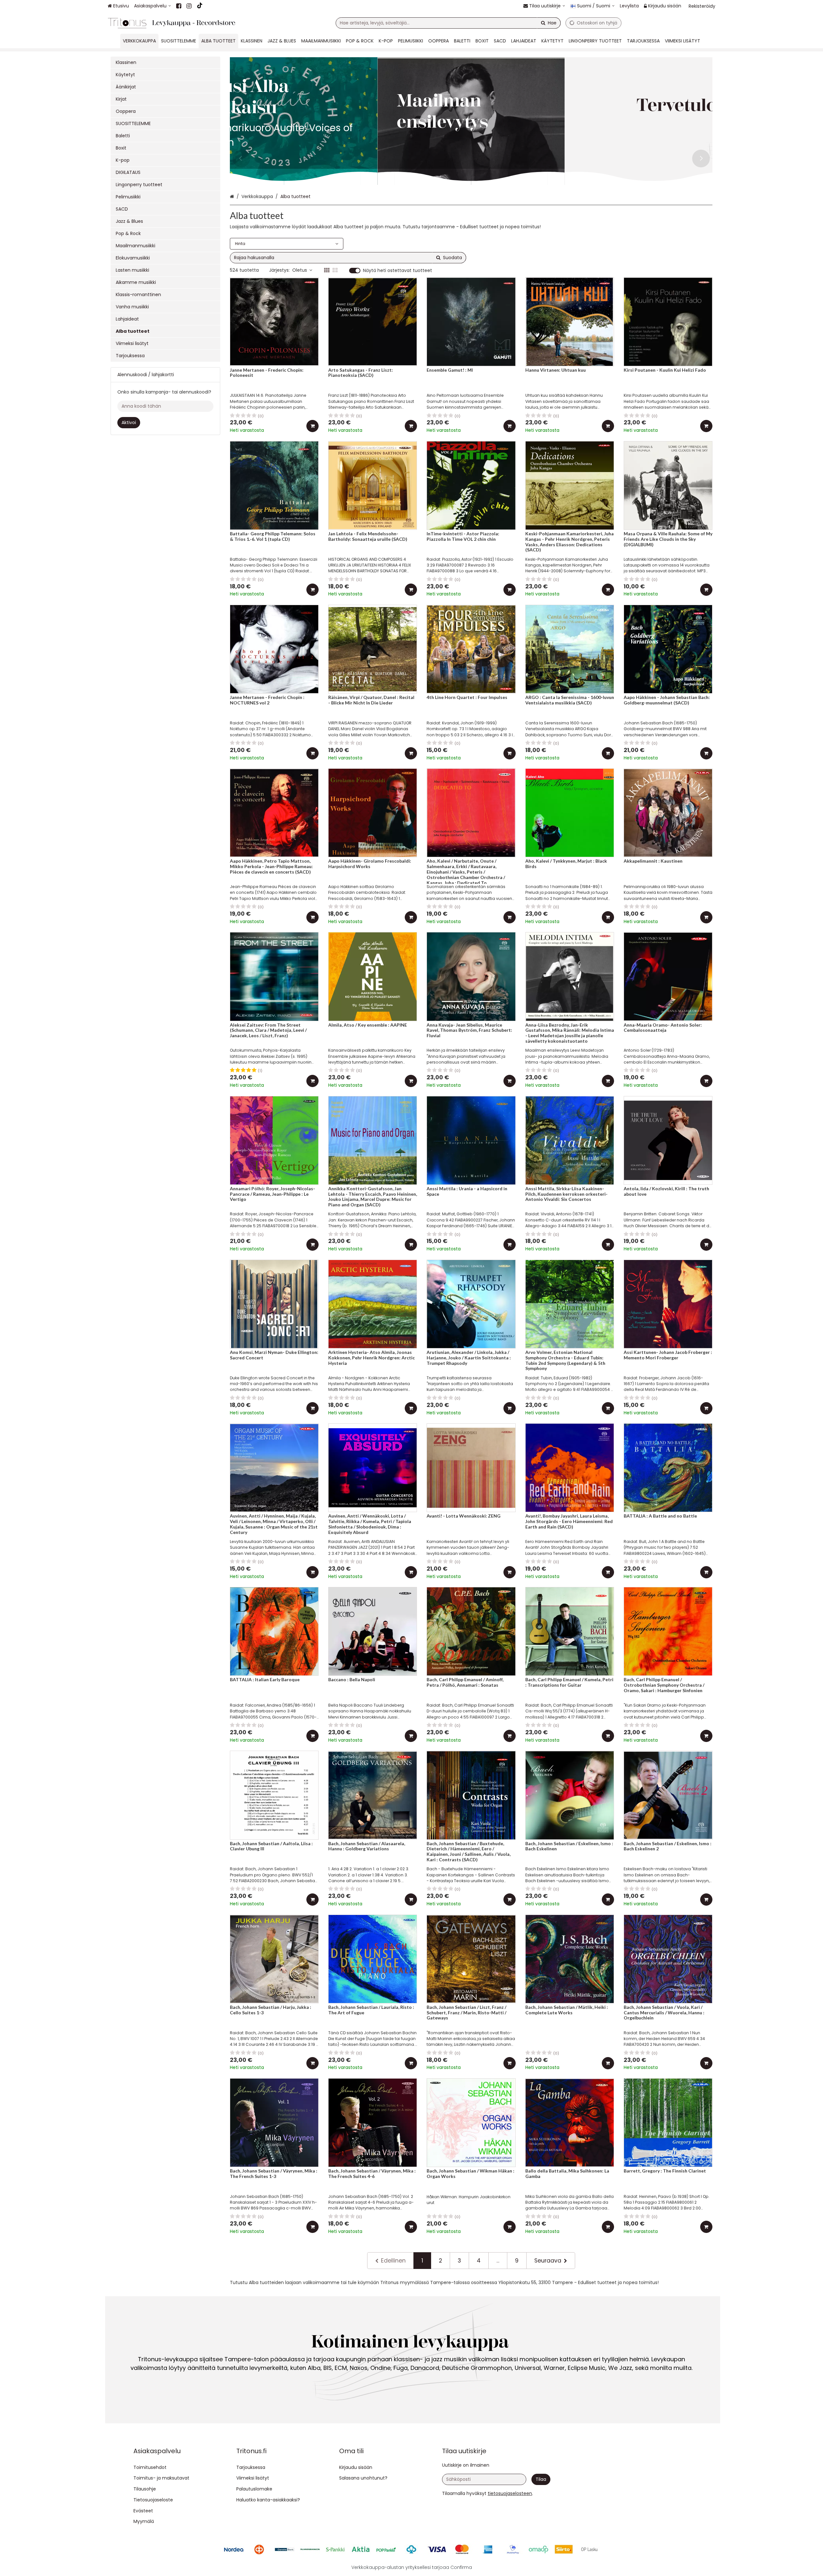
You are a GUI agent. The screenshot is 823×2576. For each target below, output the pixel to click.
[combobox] (448, 23)
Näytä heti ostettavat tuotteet (398, 271)
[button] (510, 2493)
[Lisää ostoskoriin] (312, 426)
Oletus (300, 270)
